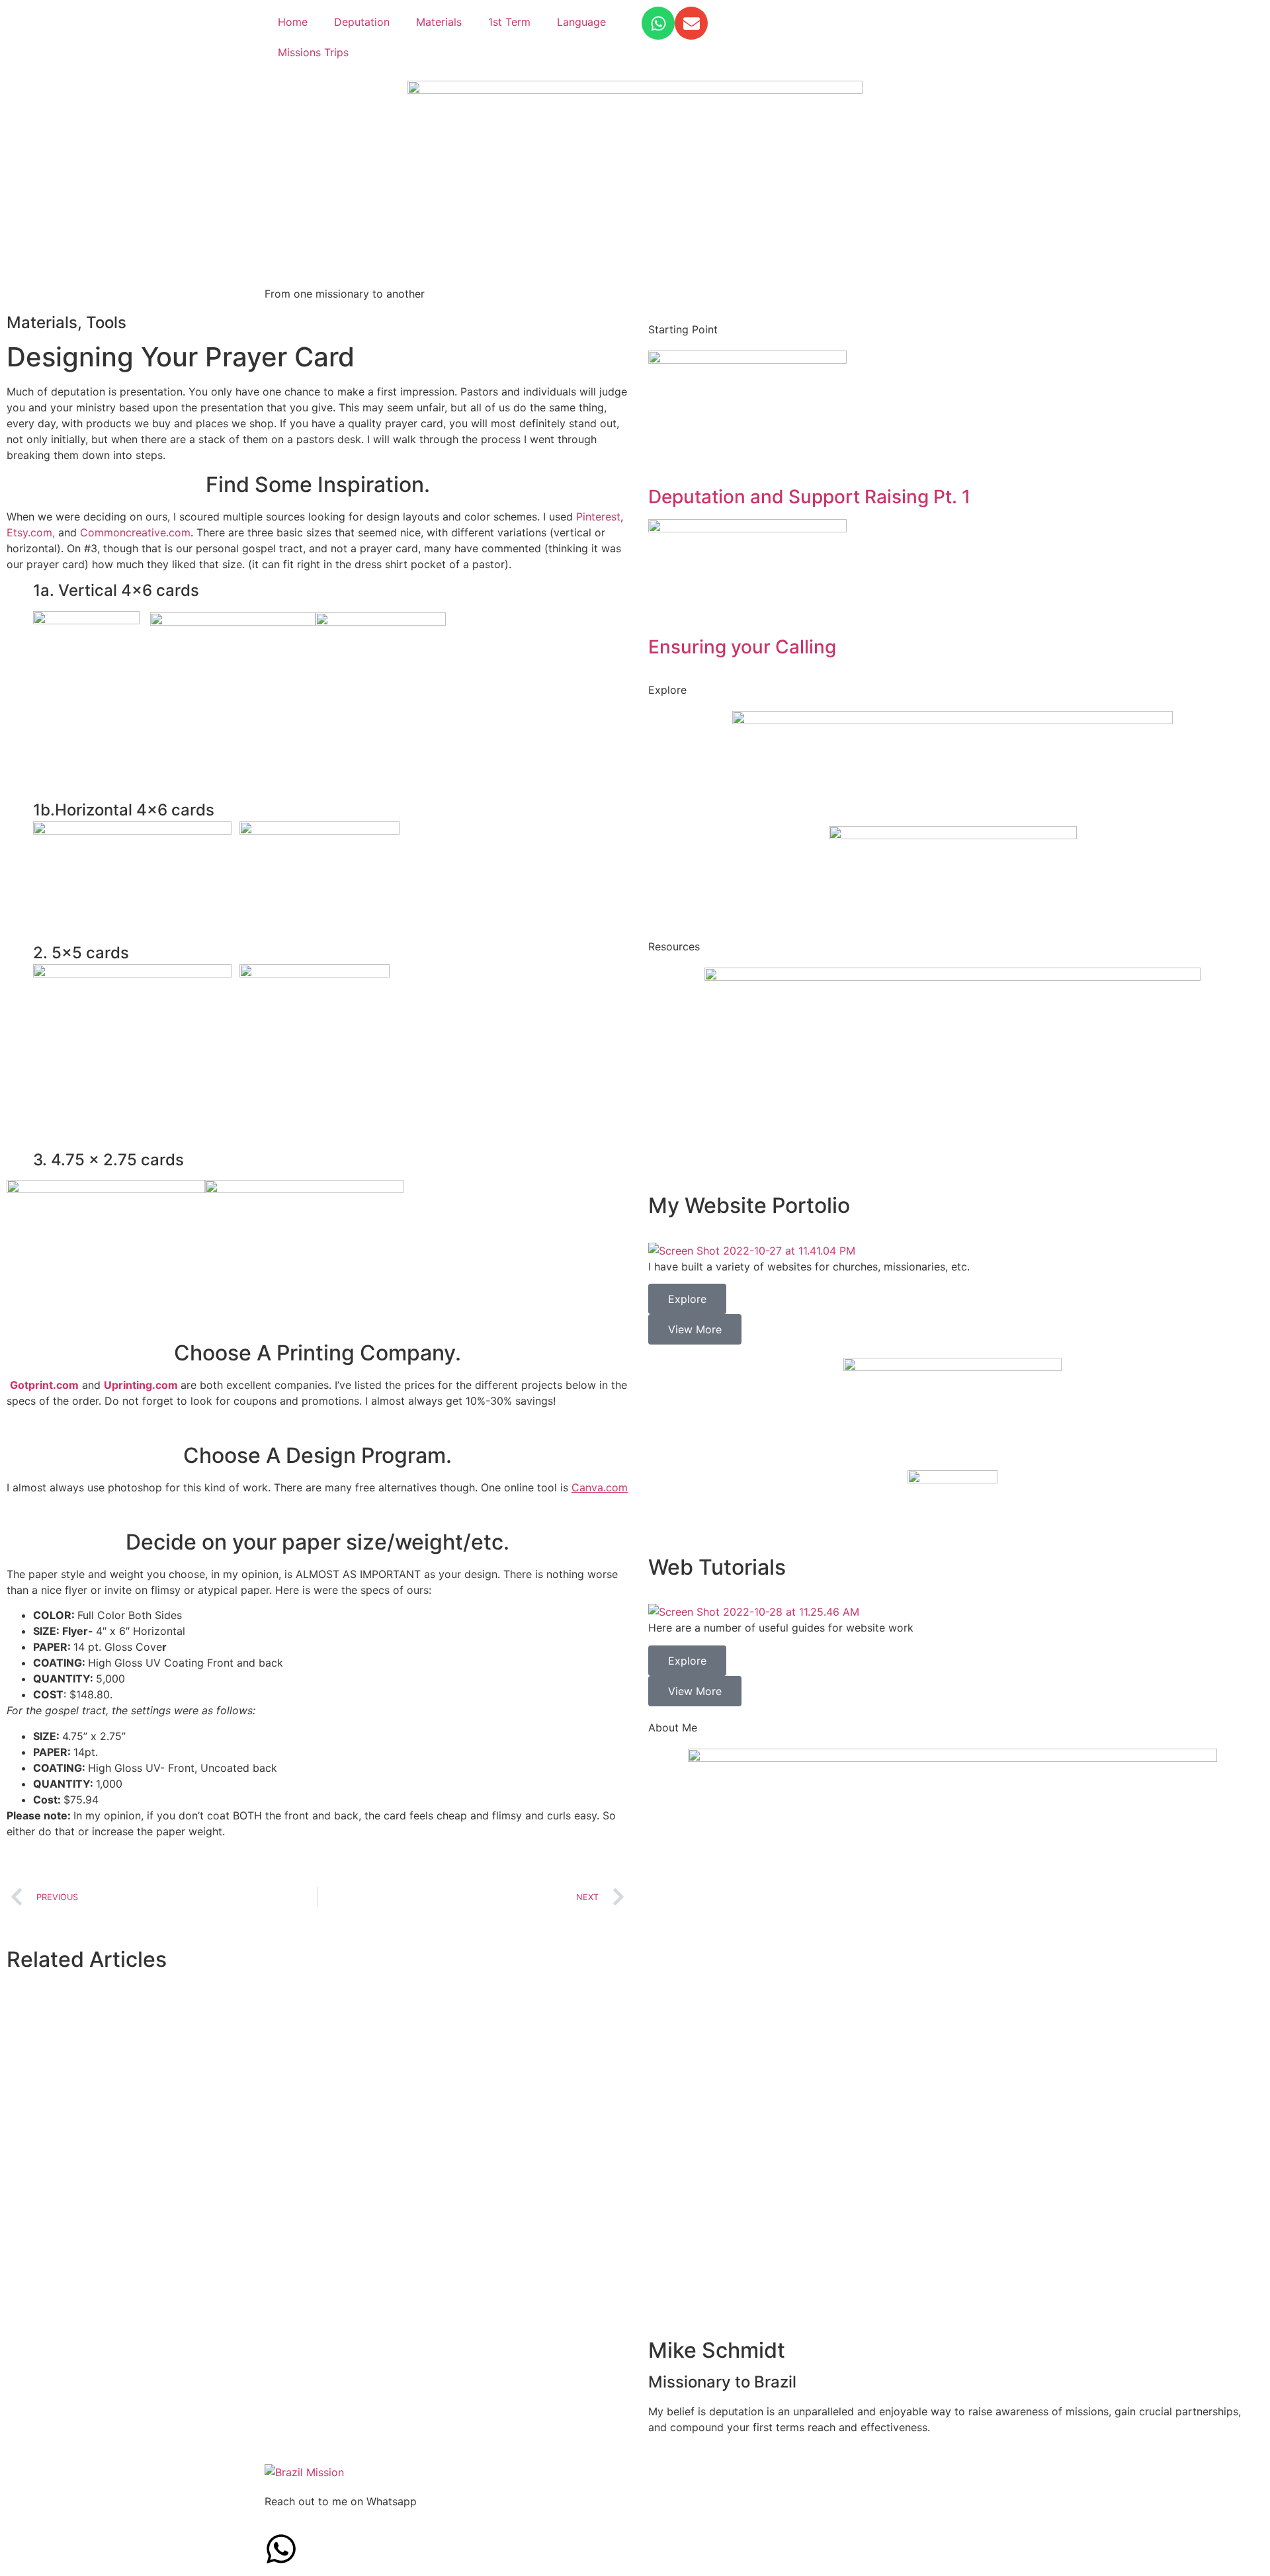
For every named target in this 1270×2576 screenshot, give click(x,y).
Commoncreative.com (135, 532)
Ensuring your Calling (742, 647)
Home (293, 22)
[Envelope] (691, 23)
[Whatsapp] (658, 23)
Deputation (362, 22)
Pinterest (598, 517)
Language (581, 22)
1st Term (509, 22)
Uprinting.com (141, 1385)
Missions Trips (313, 52)
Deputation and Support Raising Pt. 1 (809, 497)
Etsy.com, (31, 532)
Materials (439, 22)
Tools (106, 322)
